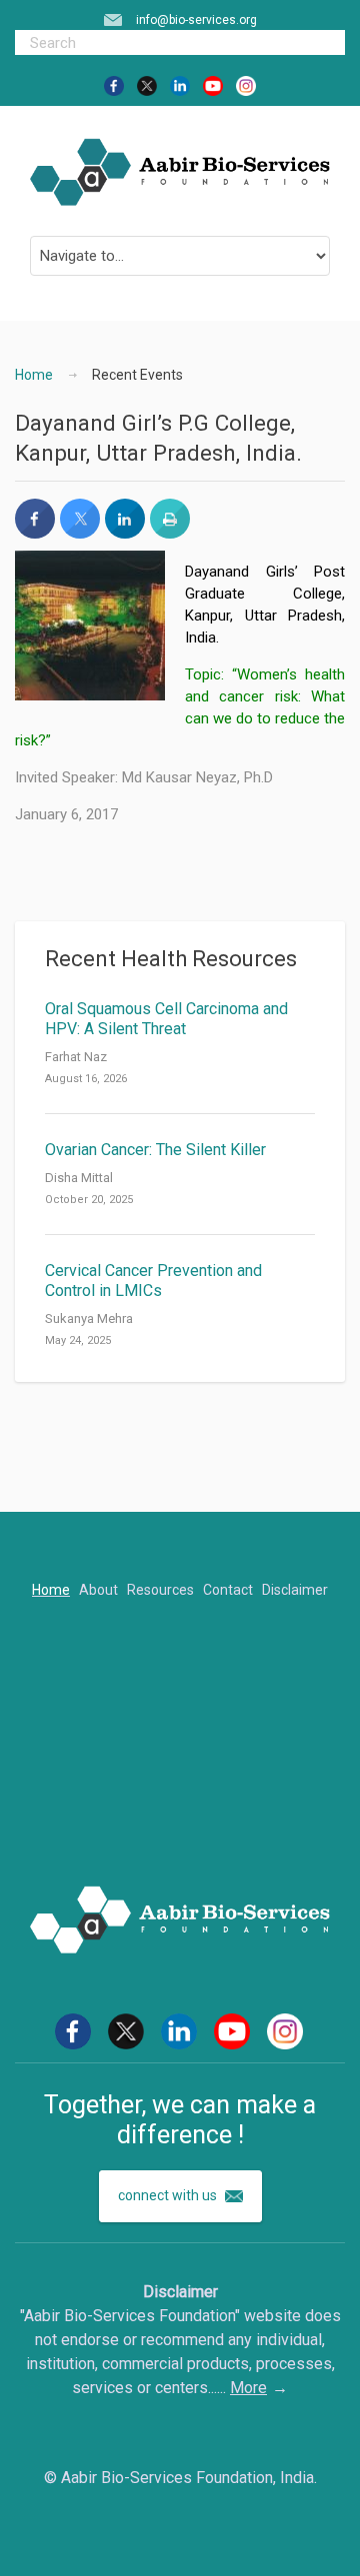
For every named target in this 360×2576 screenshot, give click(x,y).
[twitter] (147, 85)
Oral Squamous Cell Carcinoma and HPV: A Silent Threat (166, 1019)
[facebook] (114, 85)
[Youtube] (213, 85)
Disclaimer (295, 1590)
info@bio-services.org (196, 20)
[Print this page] (170, 533)
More (248, 2388)
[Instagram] (246, 85)
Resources (160, 1590)
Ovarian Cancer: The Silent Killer (155, 1150)
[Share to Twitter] (80, 533)
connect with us (169, 2195)
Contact (228, 1590)
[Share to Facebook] (35, 533)
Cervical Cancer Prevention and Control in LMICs (153, 1281)
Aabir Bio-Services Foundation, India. (189, 2478)
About (98, 1590)
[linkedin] (180, 85)
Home (34, 375)
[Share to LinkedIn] (125, 533)
